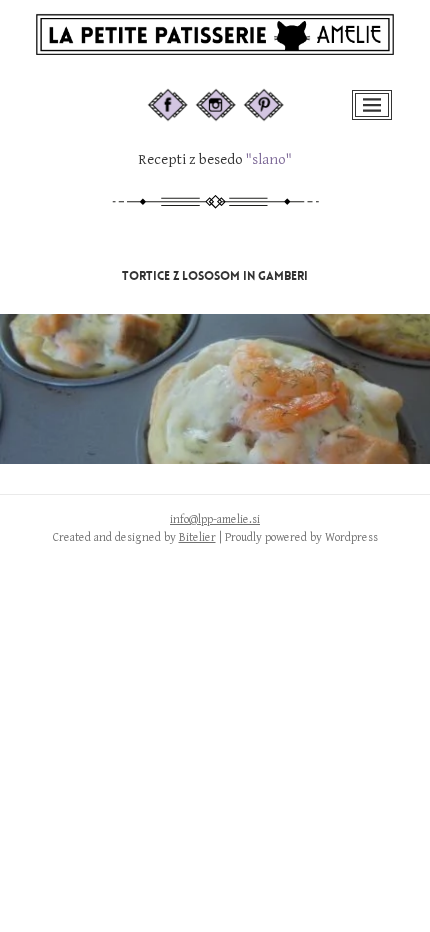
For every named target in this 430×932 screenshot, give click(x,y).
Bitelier (197, 537)
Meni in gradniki (374, 118)
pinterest (278, 98)
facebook (184, 98)
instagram (234, 98)
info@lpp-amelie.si (215, 519)
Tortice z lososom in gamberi (215, 276)
